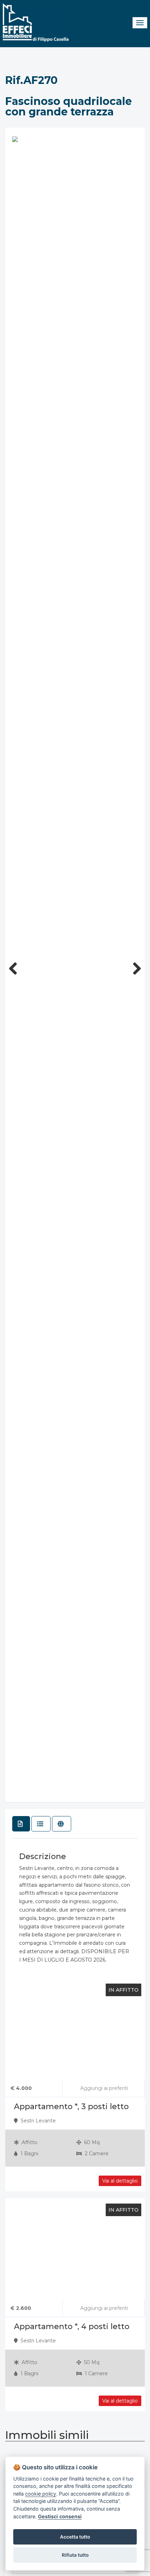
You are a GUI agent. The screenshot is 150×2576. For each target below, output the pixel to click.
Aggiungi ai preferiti (103, 2308)
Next (134, 966)
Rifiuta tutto (75, 2555)
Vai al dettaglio (120, 2401)
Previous (16, 966)
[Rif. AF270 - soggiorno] (15, 139)
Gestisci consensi (60, 2516)
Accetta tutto (75, 2537)
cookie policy (41, 2494)
